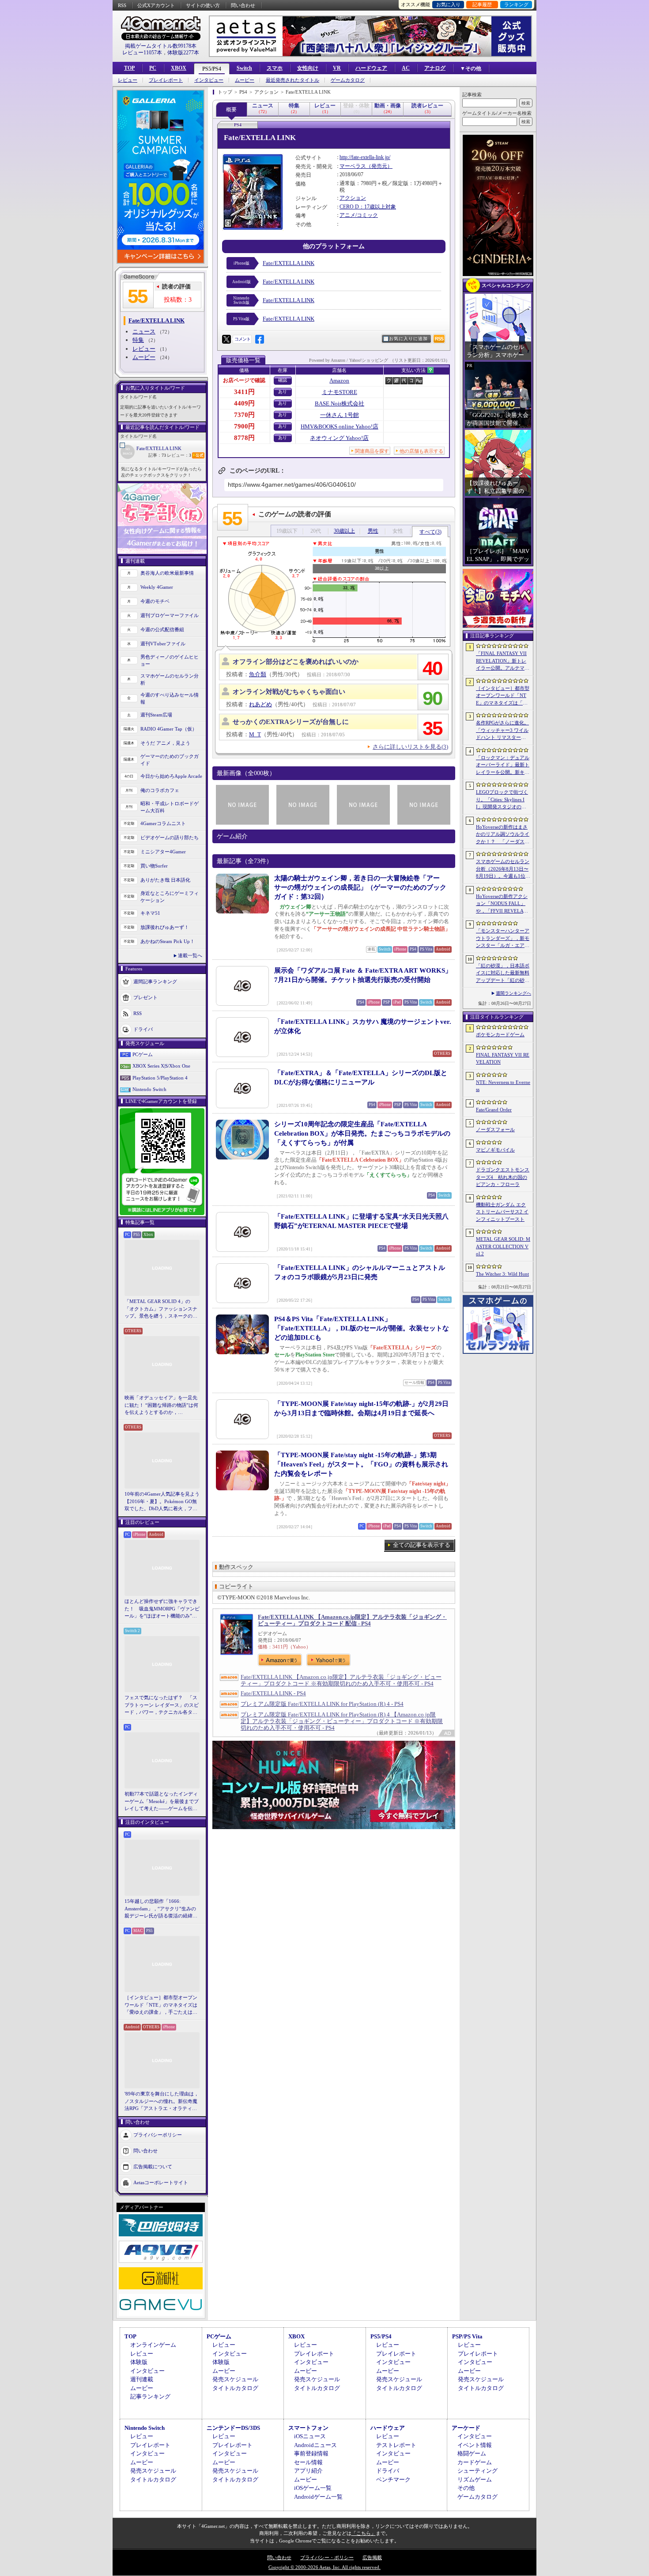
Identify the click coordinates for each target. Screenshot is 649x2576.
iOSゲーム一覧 (313, 2488)
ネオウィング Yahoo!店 (339, 438)
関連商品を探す (372, 451)
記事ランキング (150, 2396)
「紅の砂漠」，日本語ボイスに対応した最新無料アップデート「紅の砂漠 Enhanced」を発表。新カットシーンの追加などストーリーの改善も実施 (503, 974)
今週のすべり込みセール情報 (170, 699)
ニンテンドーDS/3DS (233, 2428)
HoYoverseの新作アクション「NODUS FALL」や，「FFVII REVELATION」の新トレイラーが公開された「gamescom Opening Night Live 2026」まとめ (502, 904)
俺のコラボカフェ (160, 790)
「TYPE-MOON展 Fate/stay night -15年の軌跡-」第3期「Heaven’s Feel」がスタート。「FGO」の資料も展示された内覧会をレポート (361, 1464)
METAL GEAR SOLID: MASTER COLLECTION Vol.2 (503, 1246)
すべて (430, 532)
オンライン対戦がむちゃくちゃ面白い (289, 692)
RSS (122, 5)
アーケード (466, 2428)
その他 (466, 2488)
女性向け (308, 68)
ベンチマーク (393, 2479)
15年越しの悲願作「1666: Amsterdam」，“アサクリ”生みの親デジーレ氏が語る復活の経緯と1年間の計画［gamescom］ (161, 1909)
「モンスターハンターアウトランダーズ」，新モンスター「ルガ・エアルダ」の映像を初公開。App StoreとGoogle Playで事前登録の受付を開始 (503, 939)
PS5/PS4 (212, 69)
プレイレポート (166, 80)
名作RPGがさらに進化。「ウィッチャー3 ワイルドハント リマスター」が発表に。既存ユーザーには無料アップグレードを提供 (503, 731)
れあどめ (260, 704)
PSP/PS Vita (467, 2336)
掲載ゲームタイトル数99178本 (161, 46)
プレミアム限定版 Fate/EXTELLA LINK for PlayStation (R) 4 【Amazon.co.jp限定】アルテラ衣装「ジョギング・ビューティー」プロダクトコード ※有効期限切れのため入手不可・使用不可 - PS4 (342, 1721)
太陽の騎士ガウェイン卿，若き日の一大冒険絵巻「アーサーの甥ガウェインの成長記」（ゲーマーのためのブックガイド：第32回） (360, 887)
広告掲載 (372, 2557)
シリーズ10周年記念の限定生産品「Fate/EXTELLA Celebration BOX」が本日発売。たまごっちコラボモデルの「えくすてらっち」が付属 (362, 1133)
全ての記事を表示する (422, 1545)
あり (283, 392)
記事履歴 (482, 4)
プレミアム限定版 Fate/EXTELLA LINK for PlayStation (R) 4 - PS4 (322, 1704)
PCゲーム (143, 1054)
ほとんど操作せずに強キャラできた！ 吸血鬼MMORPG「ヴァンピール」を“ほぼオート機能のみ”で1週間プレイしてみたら (162, 1609)
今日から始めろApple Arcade (171, 776)
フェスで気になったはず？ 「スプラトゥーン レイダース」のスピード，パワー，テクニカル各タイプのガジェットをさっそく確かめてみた (162, 1705)
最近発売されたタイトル (292, 80)
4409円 (244, 403)
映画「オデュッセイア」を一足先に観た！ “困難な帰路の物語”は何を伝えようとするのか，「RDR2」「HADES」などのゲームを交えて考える (161, 1405)
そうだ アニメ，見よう (165, 743)
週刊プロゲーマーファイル (170, 615)
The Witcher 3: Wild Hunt (502, 1274)
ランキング (516, 4)
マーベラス (353, 166)
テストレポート (396, 2445)
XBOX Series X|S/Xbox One (161, 1066)
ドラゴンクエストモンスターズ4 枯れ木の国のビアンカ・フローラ (503, 1177)
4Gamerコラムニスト (163, 823)
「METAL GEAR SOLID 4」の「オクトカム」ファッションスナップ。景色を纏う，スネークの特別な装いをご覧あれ (161, 1309)
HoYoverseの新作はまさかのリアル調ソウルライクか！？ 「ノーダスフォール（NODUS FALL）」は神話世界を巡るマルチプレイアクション (503, 835)
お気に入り (448, 4)
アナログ (435, 68)
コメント (242, 339)
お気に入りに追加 (408, 339)
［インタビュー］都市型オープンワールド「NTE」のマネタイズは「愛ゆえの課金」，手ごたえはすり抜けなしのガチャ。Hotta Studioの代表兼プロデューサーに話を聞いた (162, 2005)
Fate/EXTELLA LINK (159, 448)
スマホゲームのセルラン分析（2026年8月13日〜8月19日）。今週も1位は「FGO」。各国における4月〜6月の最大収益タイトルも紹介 (503, 869)
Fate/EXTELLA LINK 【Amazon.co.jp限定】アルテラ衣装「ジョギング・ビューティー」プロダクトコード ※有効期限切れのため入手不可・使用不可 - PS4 (341, 1680)
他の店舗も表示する (421, 451)
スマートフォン (308, 2428)
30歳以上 (344, 531)
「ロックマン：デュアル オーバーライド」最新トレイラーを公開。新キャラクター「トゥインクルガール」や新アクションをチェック (503, 765)
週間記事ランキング (155, 981)
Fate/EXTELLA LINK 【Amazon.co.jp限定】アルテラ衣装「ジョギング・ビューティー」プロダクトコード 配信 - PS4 (352, 1620)
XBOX (179, 68)
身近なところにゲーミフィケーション (170, 897)
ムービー (245, 80)
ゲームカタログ (348, 80)
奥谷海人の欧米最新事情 (167, 573)
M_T (255, 734)
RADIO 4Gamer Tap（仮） (169, 729)
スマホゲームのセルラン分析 (170, 680)
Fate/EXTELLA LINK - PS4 (273, 1693)
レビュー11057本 (142, 53)
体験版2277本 (183, 53)
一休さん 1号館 (340, 415)
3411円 (244, 392)
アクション (353, 198)
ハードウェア (371, 68)
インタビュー (209, 80)
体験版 (139, 2362)
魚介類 (258, 674)
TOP (129, 68)
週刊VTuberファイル (163, 644)
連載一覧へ (190, 955)
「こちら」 (364, 2533)
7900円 (244, 426)
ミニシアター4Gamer (163, 852)
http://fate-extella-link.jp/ (365, 157)
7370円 (244, 415)
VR (337, 68)
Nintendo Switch (149, 1089)
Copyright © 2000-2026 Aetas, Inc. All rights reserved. (324, 2567)
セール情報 (308, 2462)
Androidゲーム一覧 (318, 2497)
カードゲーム (475, 2462)
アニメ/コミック (359, 215)
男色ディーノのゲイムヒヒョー (170, 661)
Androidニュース (315, 2445)
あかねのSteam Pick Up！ (168, 941)
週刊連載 (142, 2379)
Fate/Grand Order (494, 1110)
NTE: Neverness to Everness (503, 1086)
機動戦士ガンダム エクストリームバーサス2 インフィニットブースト (502, 1212)
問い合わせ (243, 5)
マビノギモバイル (495, 1150)
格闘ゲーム (472, 2453)
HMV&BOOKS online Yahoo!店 (340, 426)
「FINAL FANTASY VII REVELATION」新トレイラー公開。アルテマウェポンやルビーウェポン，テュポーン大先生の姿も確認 (503, 661)
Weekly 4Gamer (157, 587)
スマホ (275, 68)
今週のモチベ (155, 601)
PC (153, 68)
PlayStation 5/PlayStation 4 (160, 1078)
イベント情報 (475, 2445)
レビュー (128, 80)
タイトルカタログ (235, 2388)
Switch (244, 68)
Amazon (339, 381)
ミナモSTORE (340, 392)
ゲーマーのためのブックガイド (170, 760)
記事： (157, 455)
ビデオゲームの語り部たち (170, 837)
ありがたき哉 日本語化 (165, 880)
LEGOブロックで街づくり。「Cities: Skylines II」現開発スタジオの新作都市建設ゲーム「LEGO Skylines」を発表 (503, 800)
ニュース (144, 331)
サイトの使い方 (203, 5)
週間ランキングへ (513, 993)
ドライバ (143, 1029)
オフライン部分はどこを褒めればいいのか (296, 662)
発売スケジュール (235, 2379)
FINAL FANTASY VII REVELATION (503, 1059)
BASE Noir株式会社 (340, 403)
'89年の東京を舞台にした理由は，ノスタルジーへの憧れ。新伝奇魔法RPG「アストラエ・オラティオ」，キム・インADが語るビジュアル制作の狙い (162, 2102)
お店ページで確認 (244, 380)
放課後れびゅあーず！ (165, 927)
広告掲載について (153, 2166)
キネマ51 (150, 913)
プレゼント (145, 997)
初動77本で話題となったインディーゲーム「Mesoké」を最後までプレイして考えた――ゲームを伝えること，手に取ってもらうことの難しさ (162, 1802)
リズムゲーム (475, 2479)
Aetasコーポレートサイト (161, 2182)
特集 (138, 340)
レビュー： (179, 455)
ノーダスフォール (495, 1129)
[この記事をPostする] (226, 339)
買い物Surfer (154, 866)
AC (406, 68)
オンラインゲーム (153, 2345)
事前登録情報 (311, 2453)
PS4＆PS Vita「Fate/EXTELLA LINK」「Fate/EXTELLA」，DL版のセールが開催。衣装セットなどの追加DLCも (362, 1328)
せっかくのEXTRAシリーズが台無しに (291, 722)
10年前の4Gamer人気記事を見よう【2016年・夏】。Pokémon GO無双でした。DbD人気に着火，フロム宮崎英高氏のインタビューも (162, 1502)
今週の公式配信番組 (162, 629)
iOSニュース (310, 2436)
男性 (373, 531)
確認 (283, 380)
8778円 (244, 438)
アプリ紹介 (308, 2471)
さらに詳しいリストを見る (410, 747)
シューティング (477, 2471)
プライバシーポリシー (158, 2134)
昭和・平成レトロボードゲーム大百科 (170, 807)
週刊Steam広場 (156, 715)
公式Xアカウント (156, 5)
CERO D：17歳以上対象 (368, 207)
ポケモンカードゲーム (500, 1034)
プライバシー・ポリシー (327, 2557)
